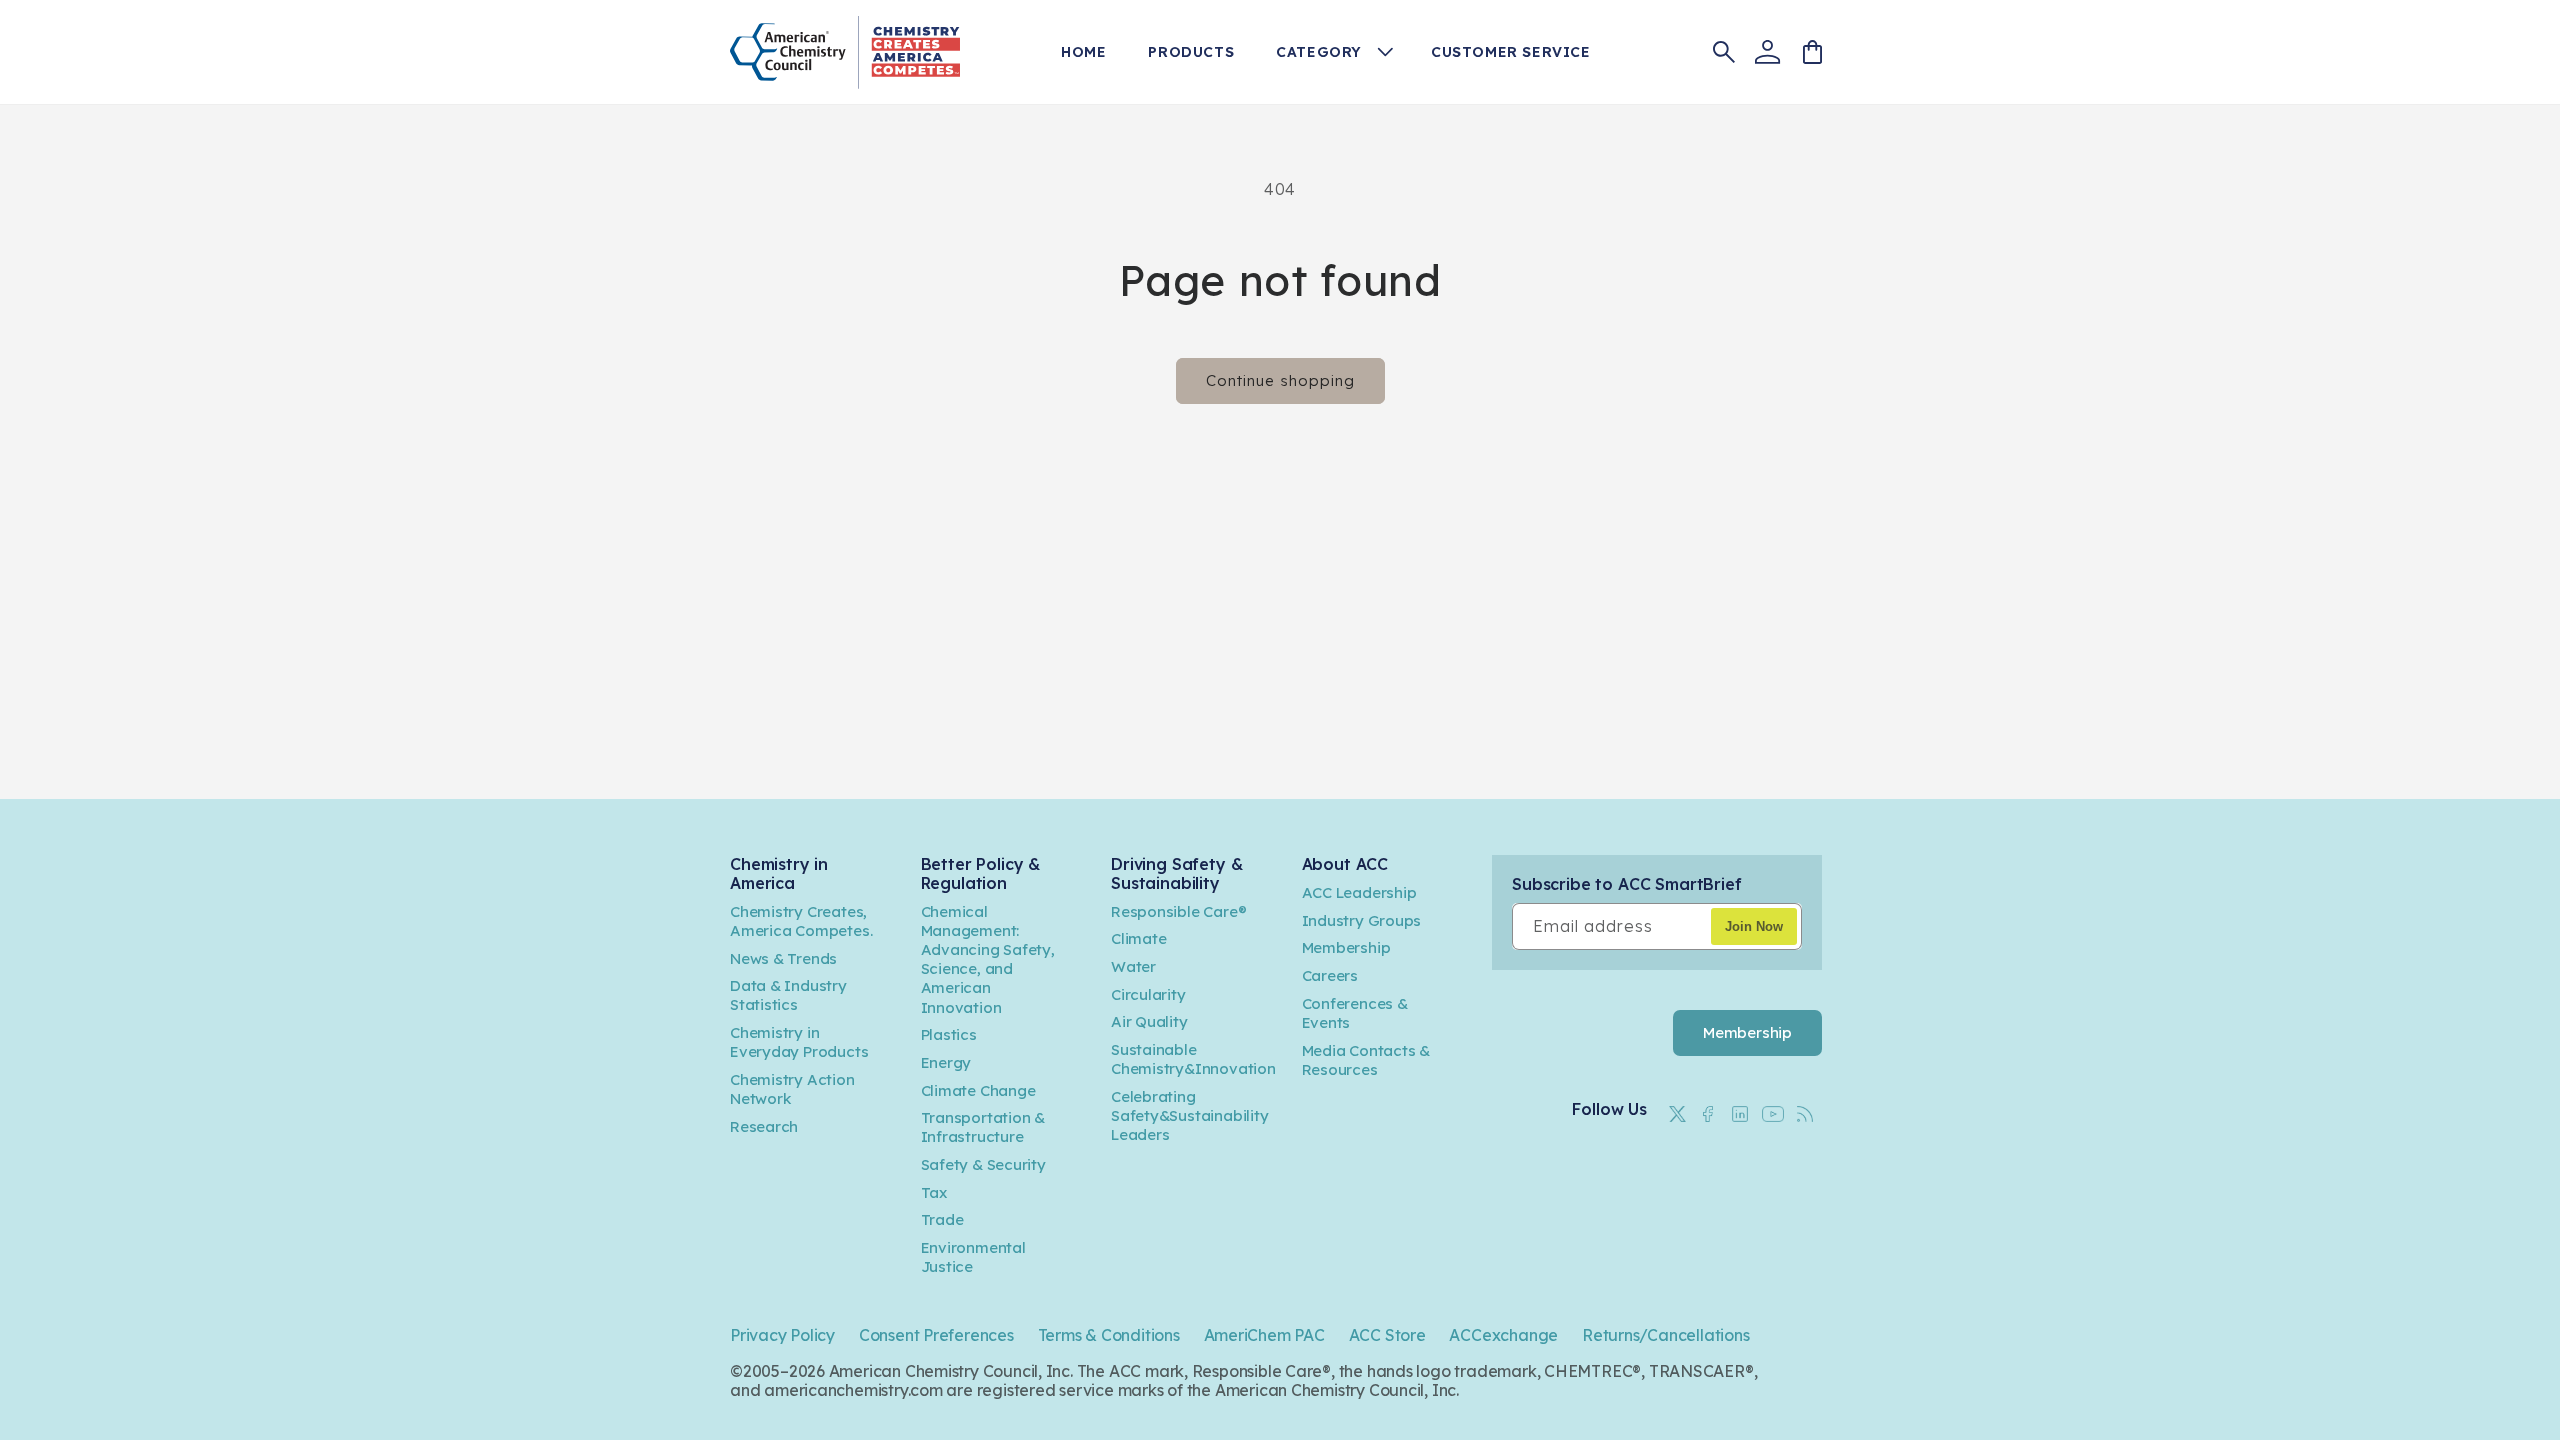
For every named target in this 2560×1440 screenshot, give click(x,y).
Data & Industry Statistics (788, 995)
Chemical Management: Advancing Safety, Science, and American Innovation (988, 959)
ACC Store (1387, 1335)
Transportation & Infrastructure (983, 1127)
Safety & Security (983, 1164)
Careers (1330, 975)
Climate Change (978, 1090)
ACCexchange (1503, 1335)
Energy (946, 1062)
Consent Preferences (936, 1335)
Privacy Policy (782, 1335)
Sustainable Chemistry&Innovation (1193, 1059)
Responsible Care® (1178, 911)
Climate (1139, 938)
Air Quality (1149, 1021)
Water (1133, 966)
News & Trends (783, 958)
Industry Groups (1362, 920)
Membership (1346, 947)
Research (764, 1126)
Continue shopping (1280, 380)
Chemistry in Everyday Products (799, 1042)
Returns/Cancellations (1666, 1335)
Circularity (1148, 994)
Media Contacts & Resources (1366, 1060)
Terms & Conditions (1109, 1335)
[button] (1341, 52)
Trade (942, 1219)
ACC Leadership (1359, 892)
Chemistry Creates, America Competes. (801, 921)
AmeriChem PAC (1264, 1335)
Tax (934, 1192)
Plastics (949, 1034)
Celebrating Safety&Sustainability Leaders (1190, 1115)
